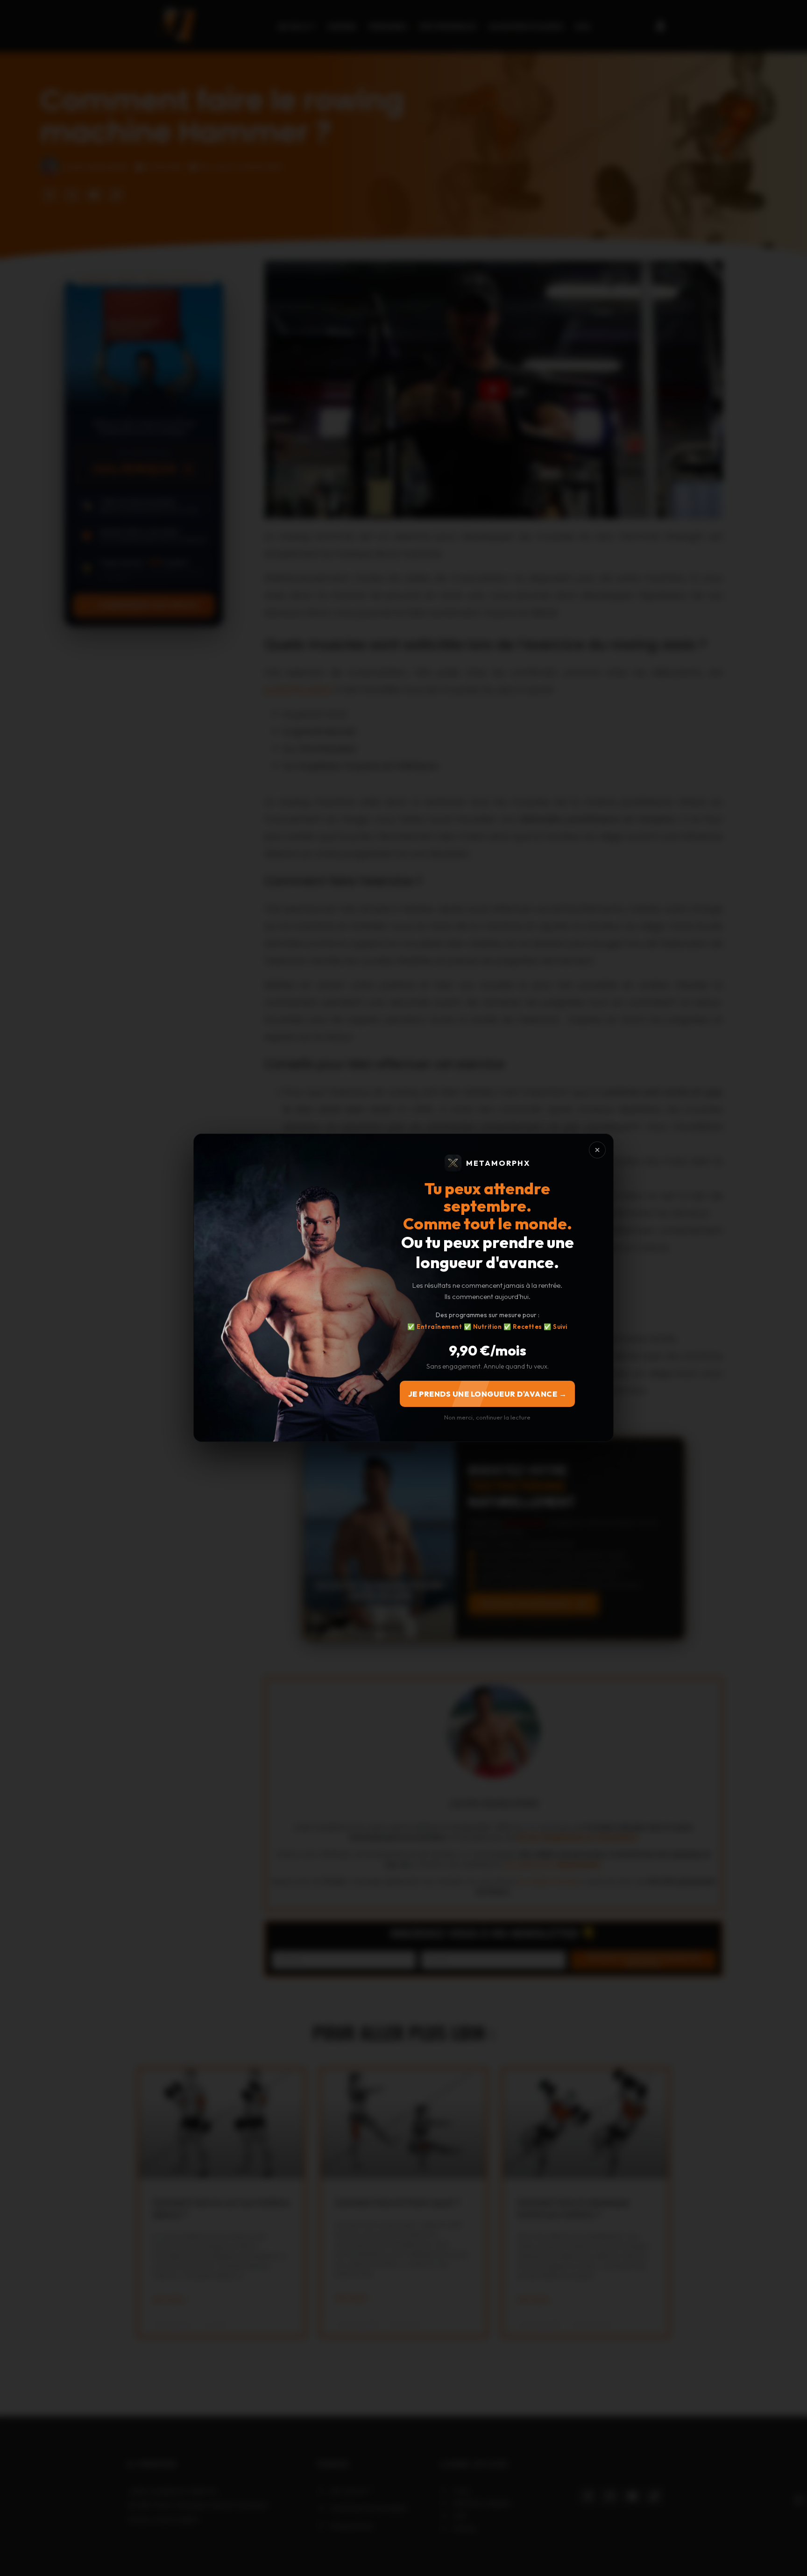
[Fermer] (597, 1150)
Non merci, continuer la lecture (487, 1418)
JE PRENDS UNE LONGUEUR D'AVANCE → (488, 1394)
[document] (403, 1288)
